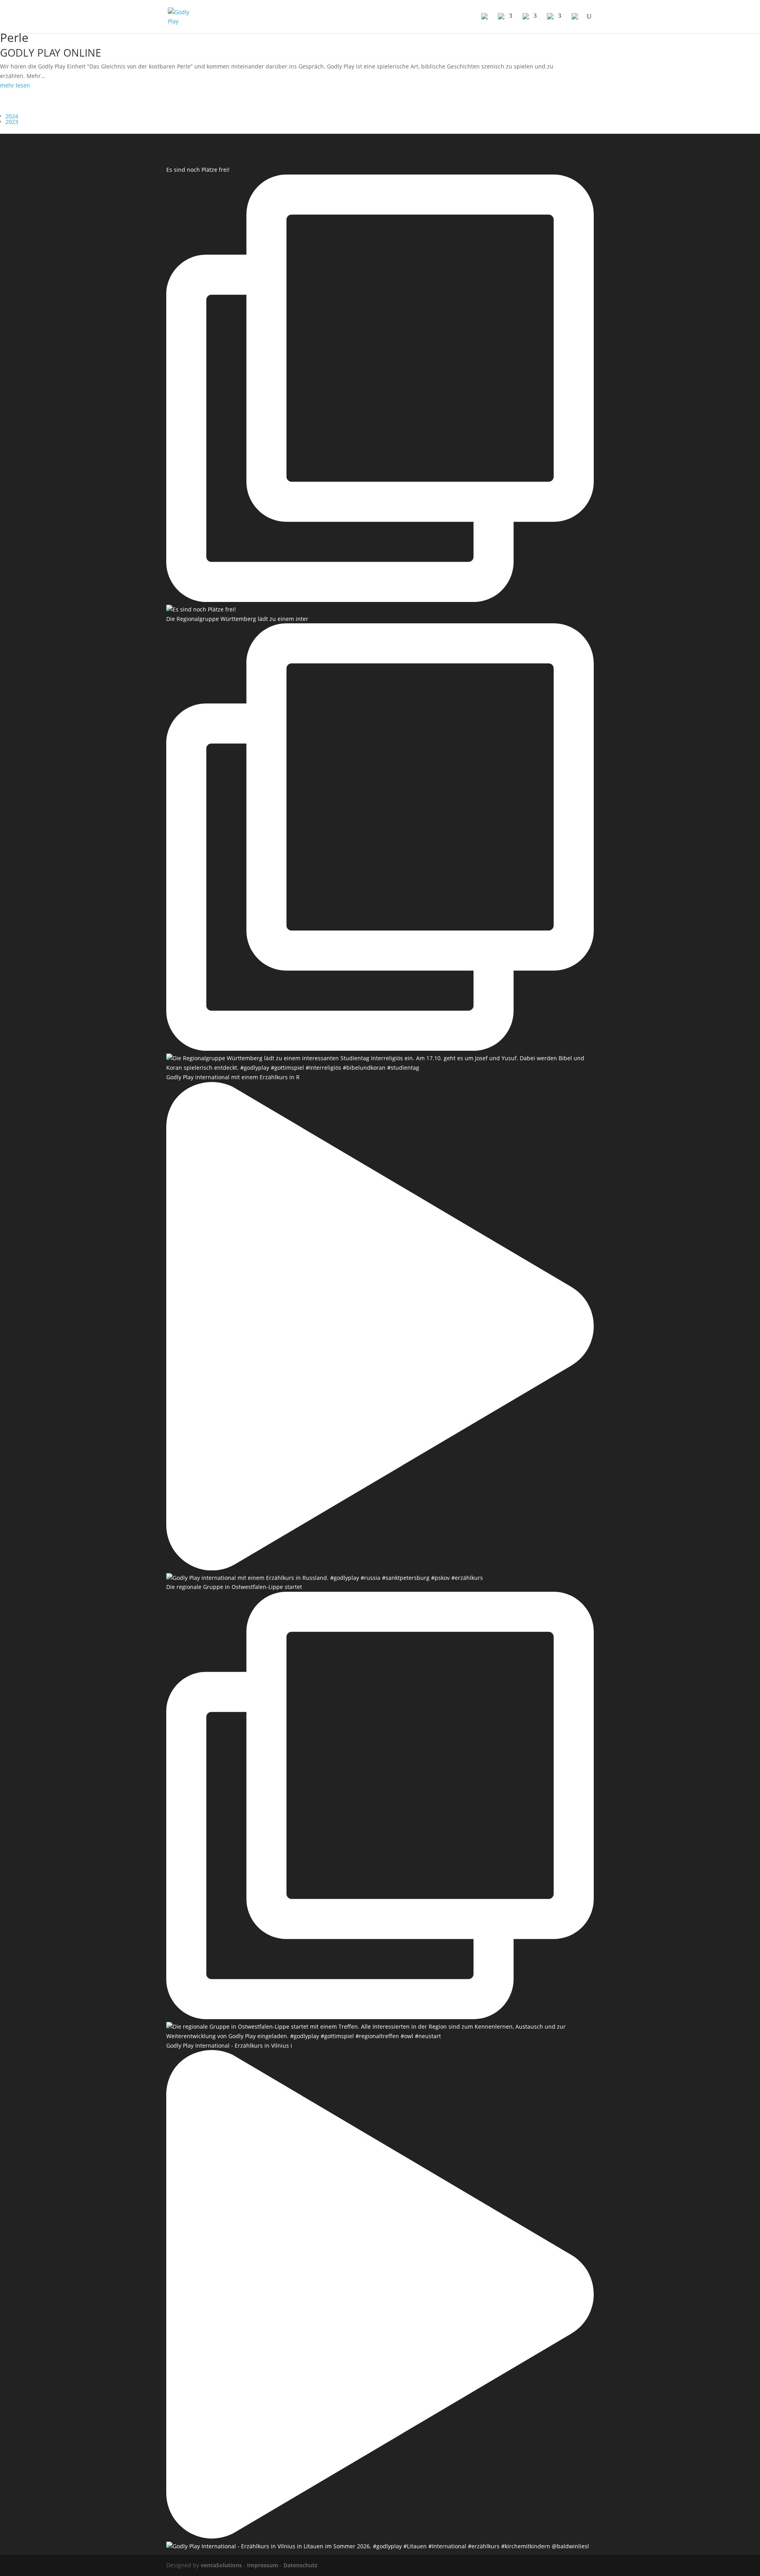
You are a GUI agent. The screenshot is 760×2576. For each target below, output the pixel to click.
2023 (12, 122)
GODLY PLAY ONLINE (50, 53)
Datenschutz (300, 2565)
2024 (12, 116)
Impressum (263, 2565)
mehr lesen (15, 85)
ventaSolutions (221, 2565)
